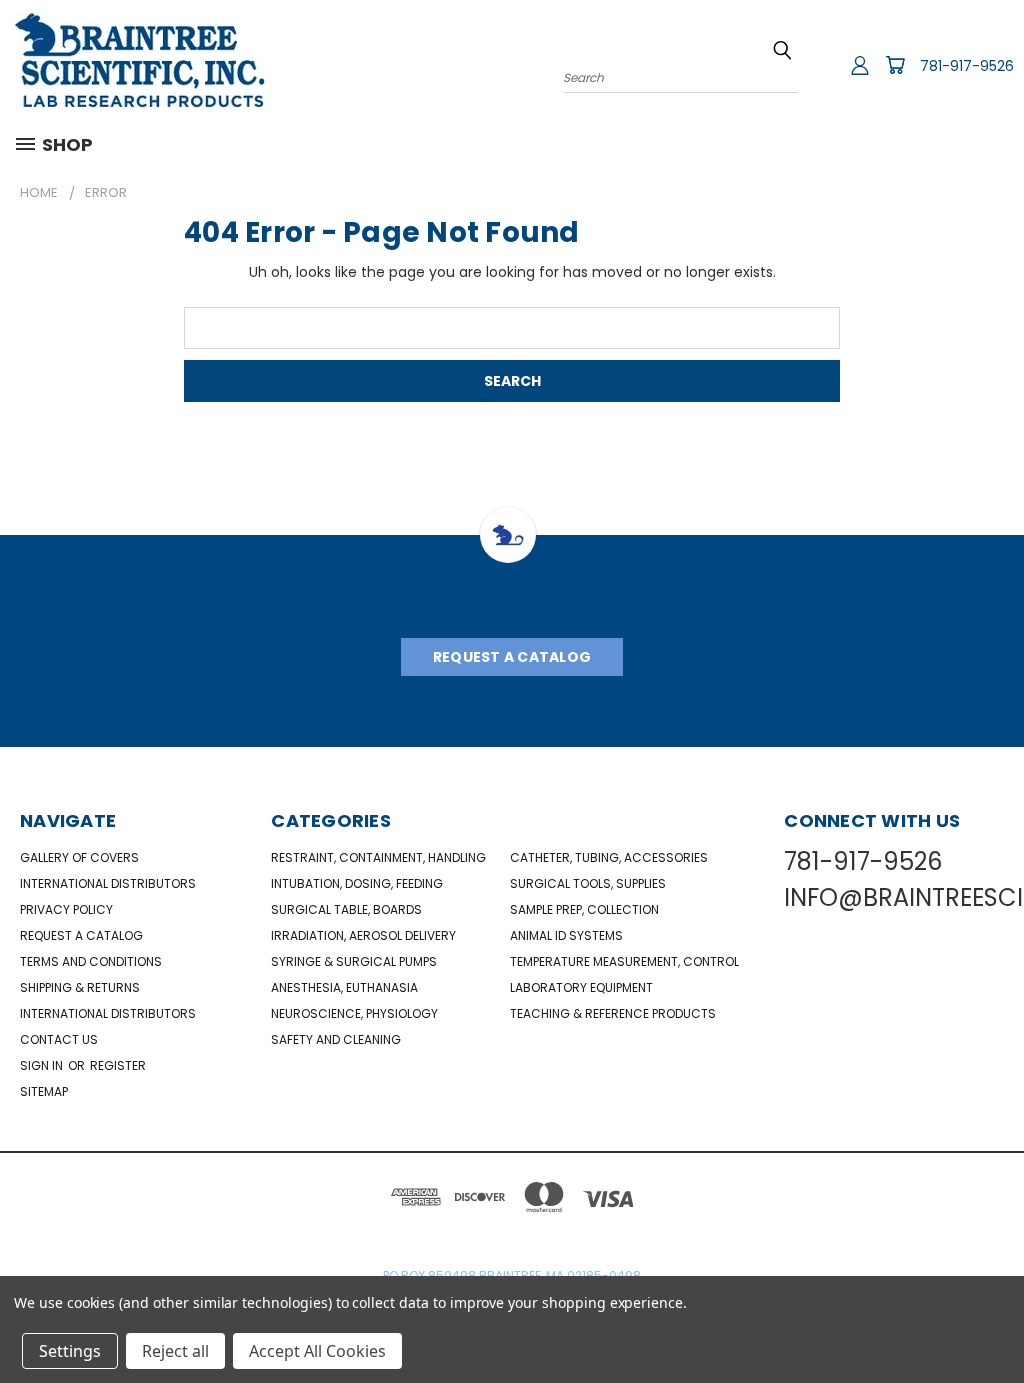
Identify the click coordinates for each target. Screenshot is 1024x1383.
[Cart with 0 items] (895, 65)
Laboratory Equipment (581, 987)
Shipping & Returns (80, 987)
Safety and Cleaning (336, 1039)
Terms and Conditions (91, 961)
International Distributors (108, 883)
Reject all (175, 1351)
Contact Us (59, 1039)
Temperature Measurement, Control (624, 961)
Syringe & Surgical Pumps (354, 961)
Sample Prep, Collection (584, 909)
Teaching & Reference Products (613, 1013)
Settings (70, 1351)
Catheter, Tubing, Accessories (609, 857)
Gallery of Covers (79, 857)
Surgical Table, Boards (346, 909)
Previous (993, 1320)
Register (118, 1065)
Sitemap (44, 1091)
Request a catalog (81, 935)
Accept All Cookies (317, 1351)
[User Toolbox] (860, 65)
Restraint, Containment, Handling (378, 857)
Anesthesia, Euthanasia (344, 987)
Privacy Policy (66, 909)
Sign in (43, 1065)
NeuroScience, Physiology (354, 1013)
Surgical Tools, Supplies (588, 883)
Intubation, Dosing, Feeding (357, 883)
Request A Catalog (512, 657)
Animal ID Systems (566, 935)
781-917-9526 (967, 66)
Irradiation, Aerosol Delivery (363, 935)
